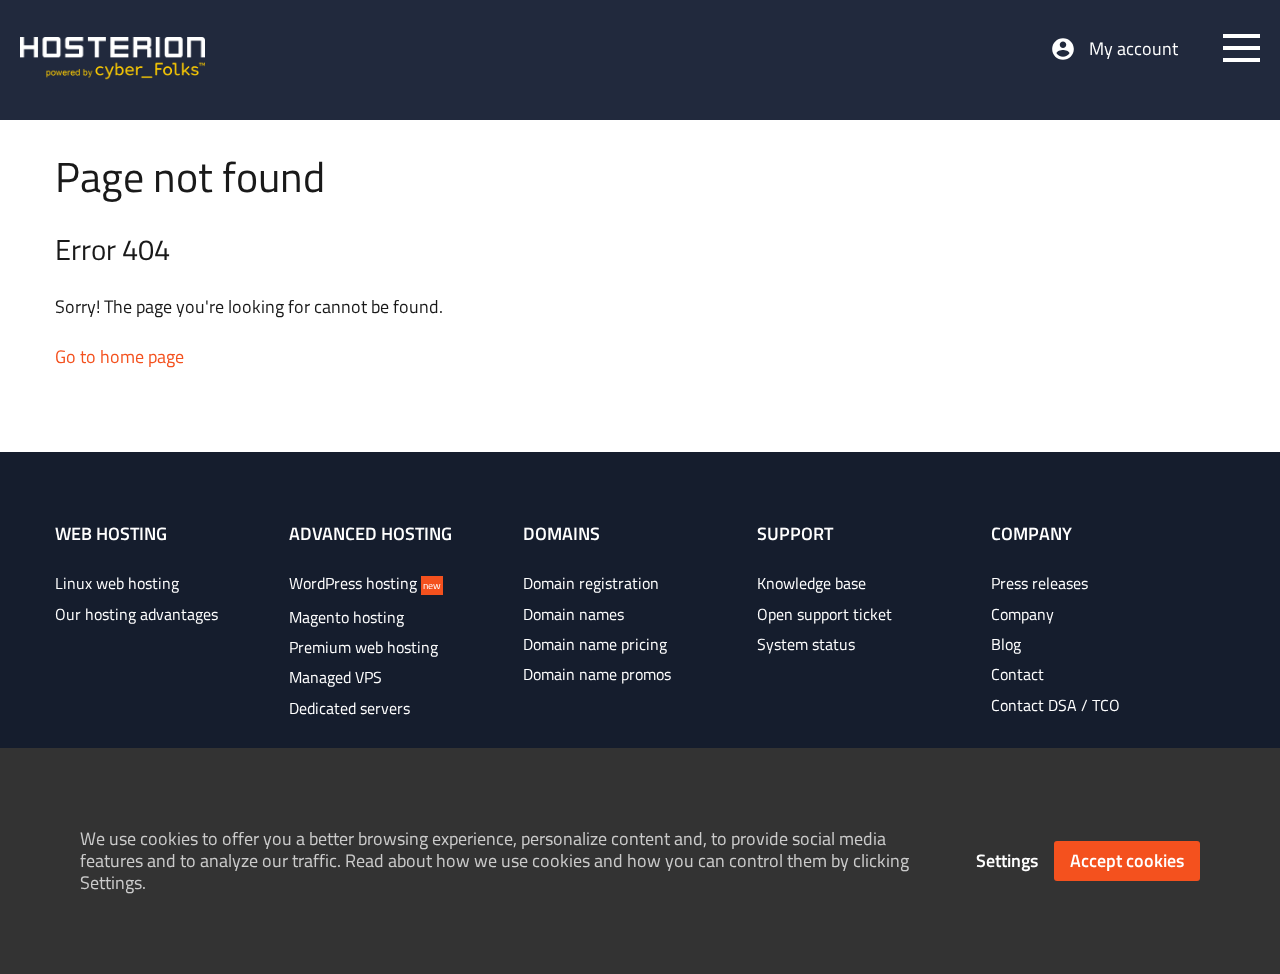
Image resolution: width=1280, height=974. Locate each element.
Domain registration (591, 583)
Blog (1006, 644)
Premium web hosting (363, 647)
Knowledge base (811, 583)
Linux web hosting (117, 583)
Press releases (1039, 583)
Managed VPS (335, 677)
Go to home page (119, 356)
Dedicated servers (349, 708)
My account (1133, 49)
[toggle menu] (1241, 48)
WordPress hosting (365, 583)
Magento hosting (346, 617)
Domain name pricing (595, 644)
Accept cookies (1127, 860)
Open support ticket (824, 614)
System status (806, 644)
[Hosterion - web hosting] (112, 60)
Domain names (573, 614)
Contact (1017, 674)
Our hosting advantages (136, 614)
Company (1022, 614)
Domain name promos (597, 674)
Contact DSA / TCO (1055, 705)
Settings (1007, 860)
